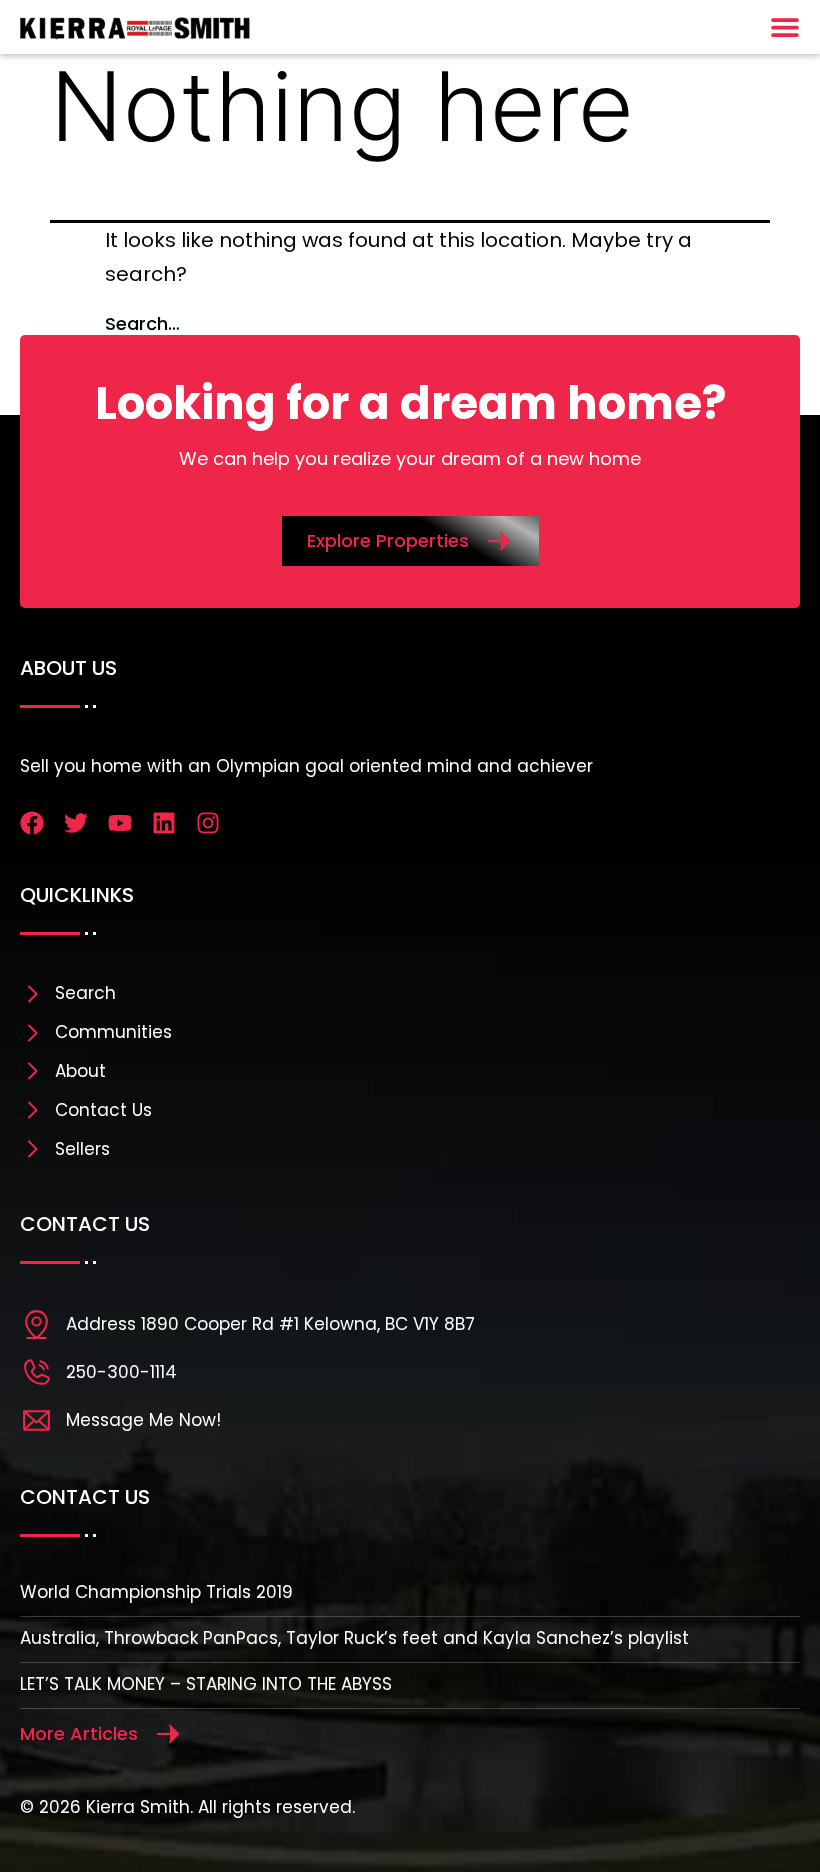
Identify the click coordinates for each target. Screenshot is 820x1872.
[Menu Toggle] (785, 27)
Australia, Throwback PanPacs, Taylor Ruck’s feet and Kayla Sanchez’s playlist (354, 1638)
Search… (142, 323)
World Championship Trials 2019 (156, 1592)
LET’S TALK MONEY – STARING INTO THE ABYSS (206, 1684)
